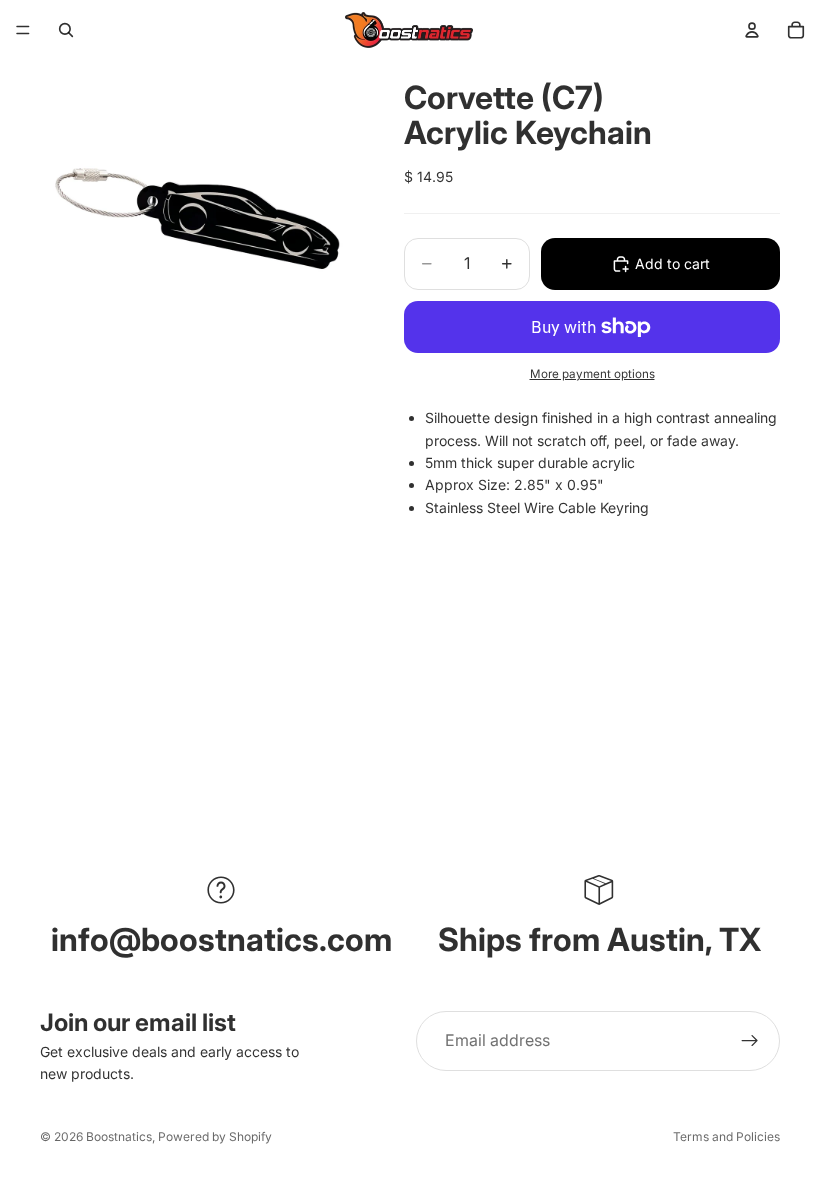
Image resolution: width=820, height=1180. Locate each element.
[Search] (66, 30)
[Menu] (23, 30)
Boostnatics (119, 1136)
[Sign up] (750, 1041)
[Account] (752, 30)
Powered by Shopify (215, 1136)
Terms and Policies (726, 1136)
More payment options (592, 374)
